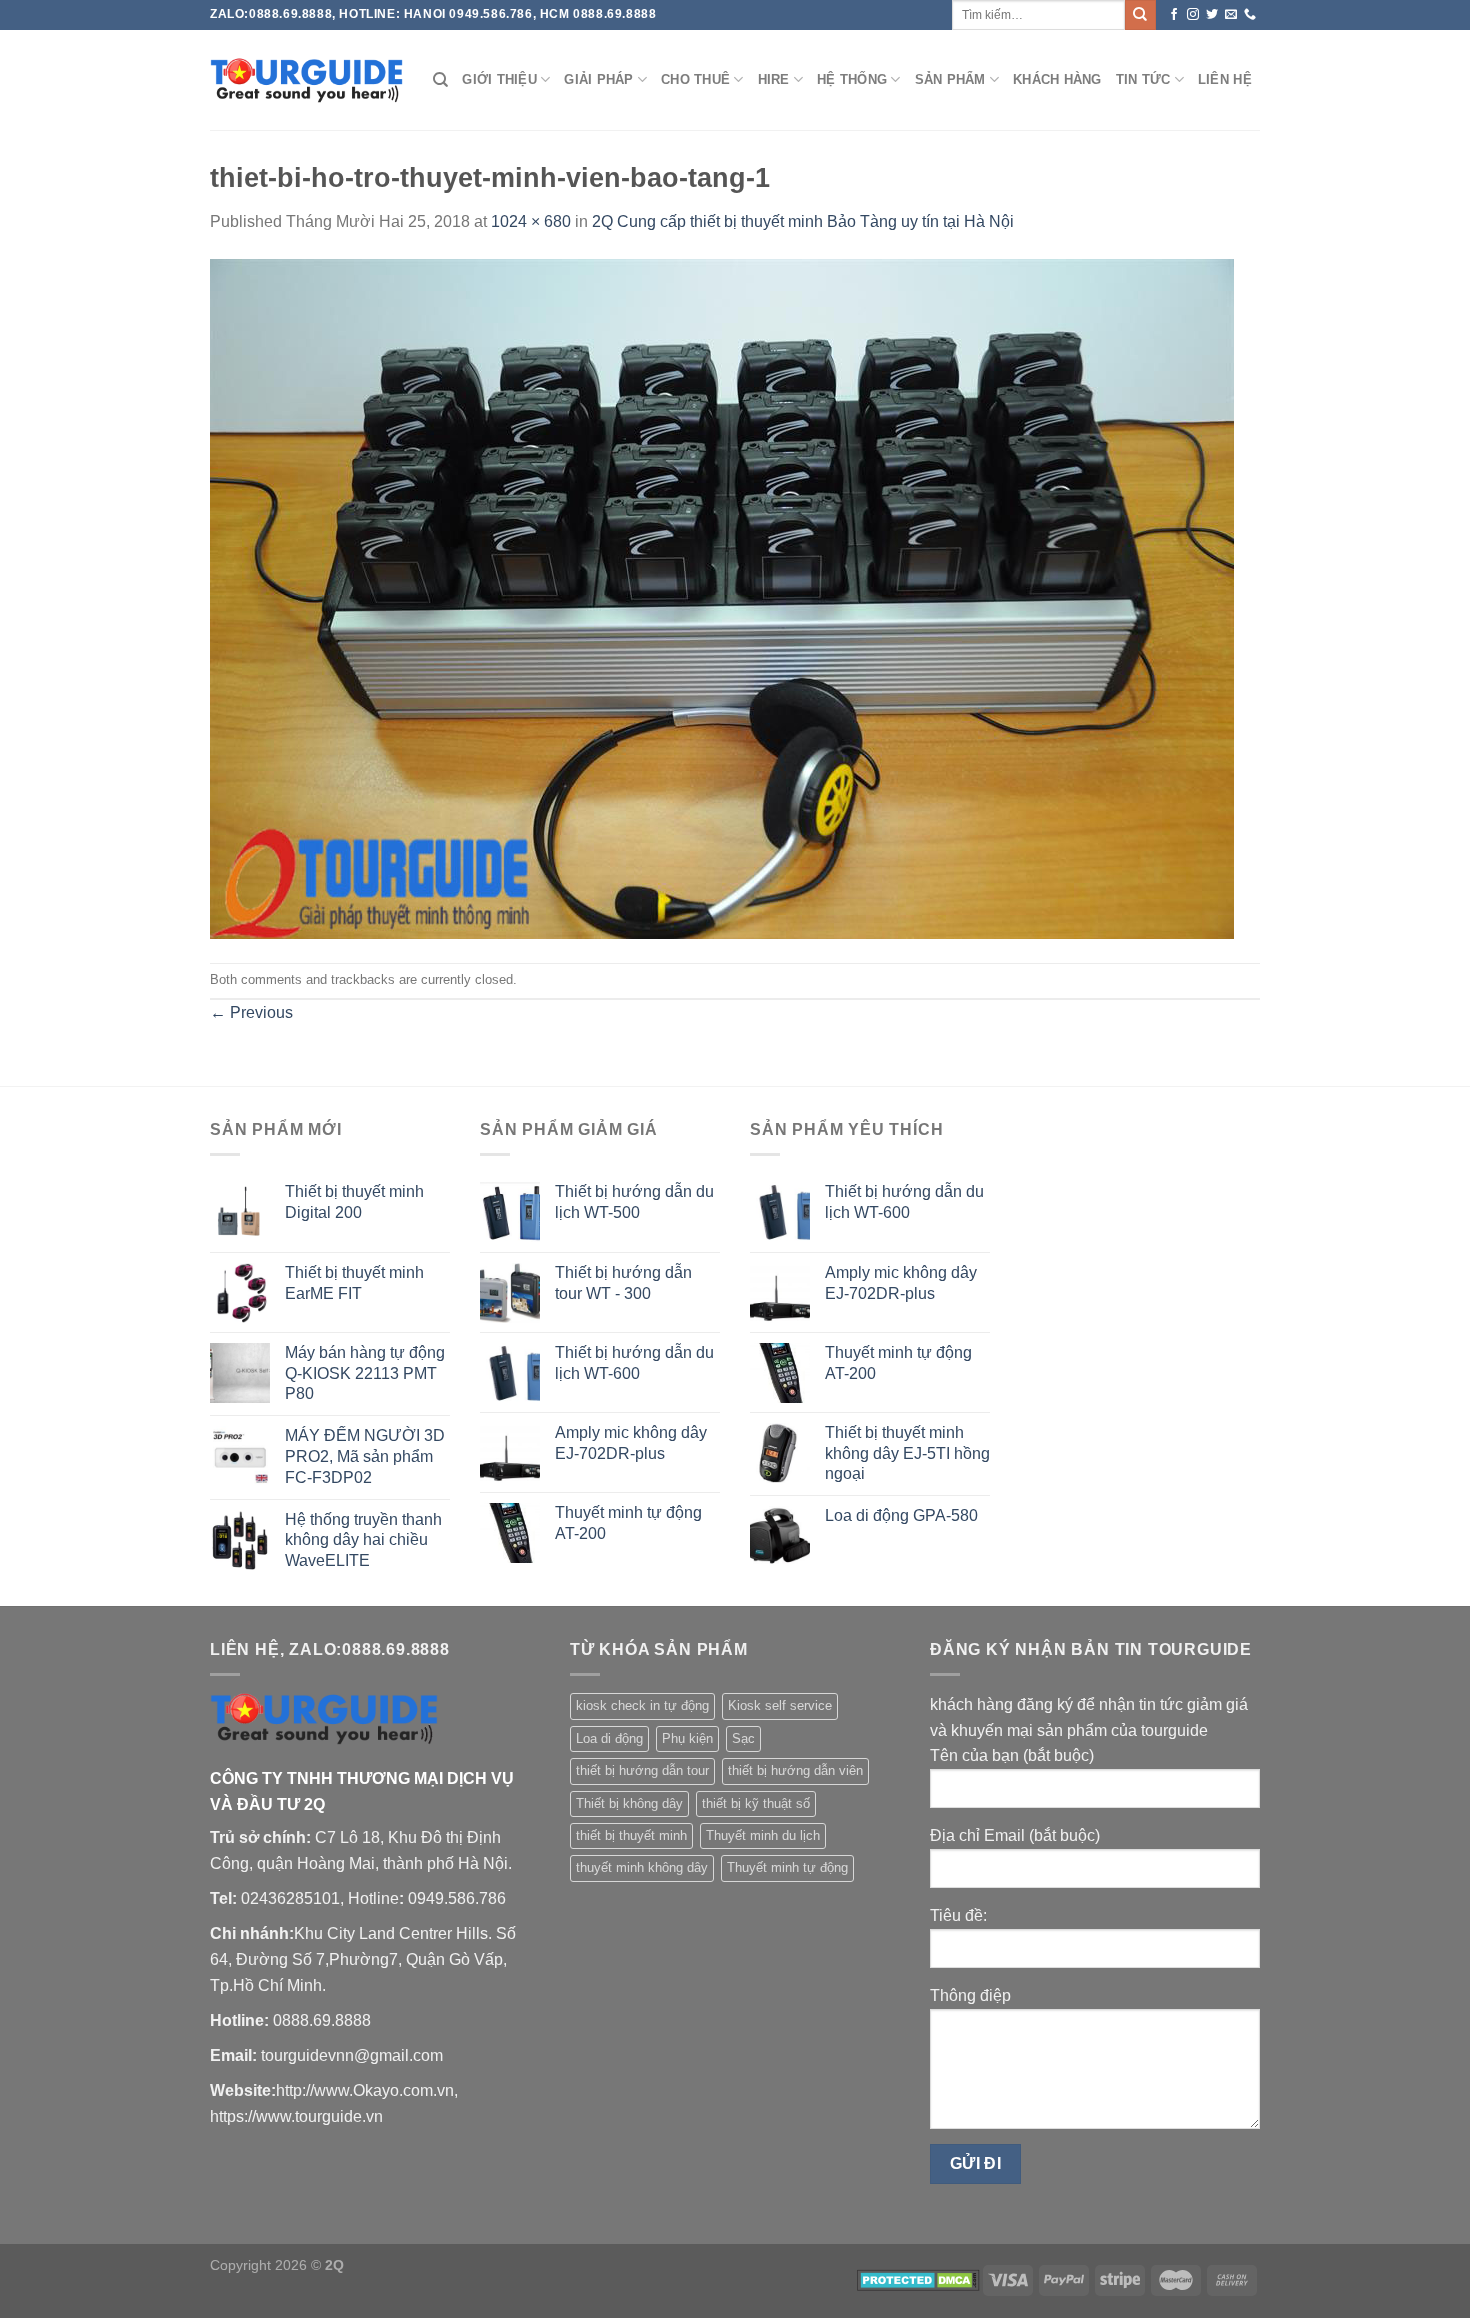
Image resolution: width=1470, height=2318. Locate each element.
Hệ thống (852, 79)
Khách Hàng (1057, 79)
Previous (251, 1012)
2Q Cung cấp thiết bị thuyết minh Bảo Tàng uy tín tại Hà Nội (803, 221)
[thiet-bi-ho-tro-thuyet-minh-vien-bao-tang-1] (722, 597)
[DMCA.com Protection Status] (918, 2279)
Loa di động (609, 1738)
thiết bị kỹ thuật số (756, 1803)
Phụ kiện (687, 1738)
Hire (774, 79)
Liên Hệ (1225, 79)
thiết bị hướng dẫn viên (795, 1770)
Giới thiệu (499, 79)
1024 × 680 (531, 221)
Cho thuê (695, 79)
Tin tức (1143, 79)
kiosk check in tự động (642, 1705)
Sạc (743, 1738)
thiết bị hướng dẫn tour (642, 1770)
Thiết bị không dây (629, 1803)
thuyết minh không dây (642, 1867)
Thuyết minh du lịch (763, 1835)
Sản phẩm (950, 79)
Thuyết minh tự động (787, 1867)
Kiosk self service (780, 1705)
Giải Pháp (598, 79)
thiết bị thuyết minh (631, 1835)
